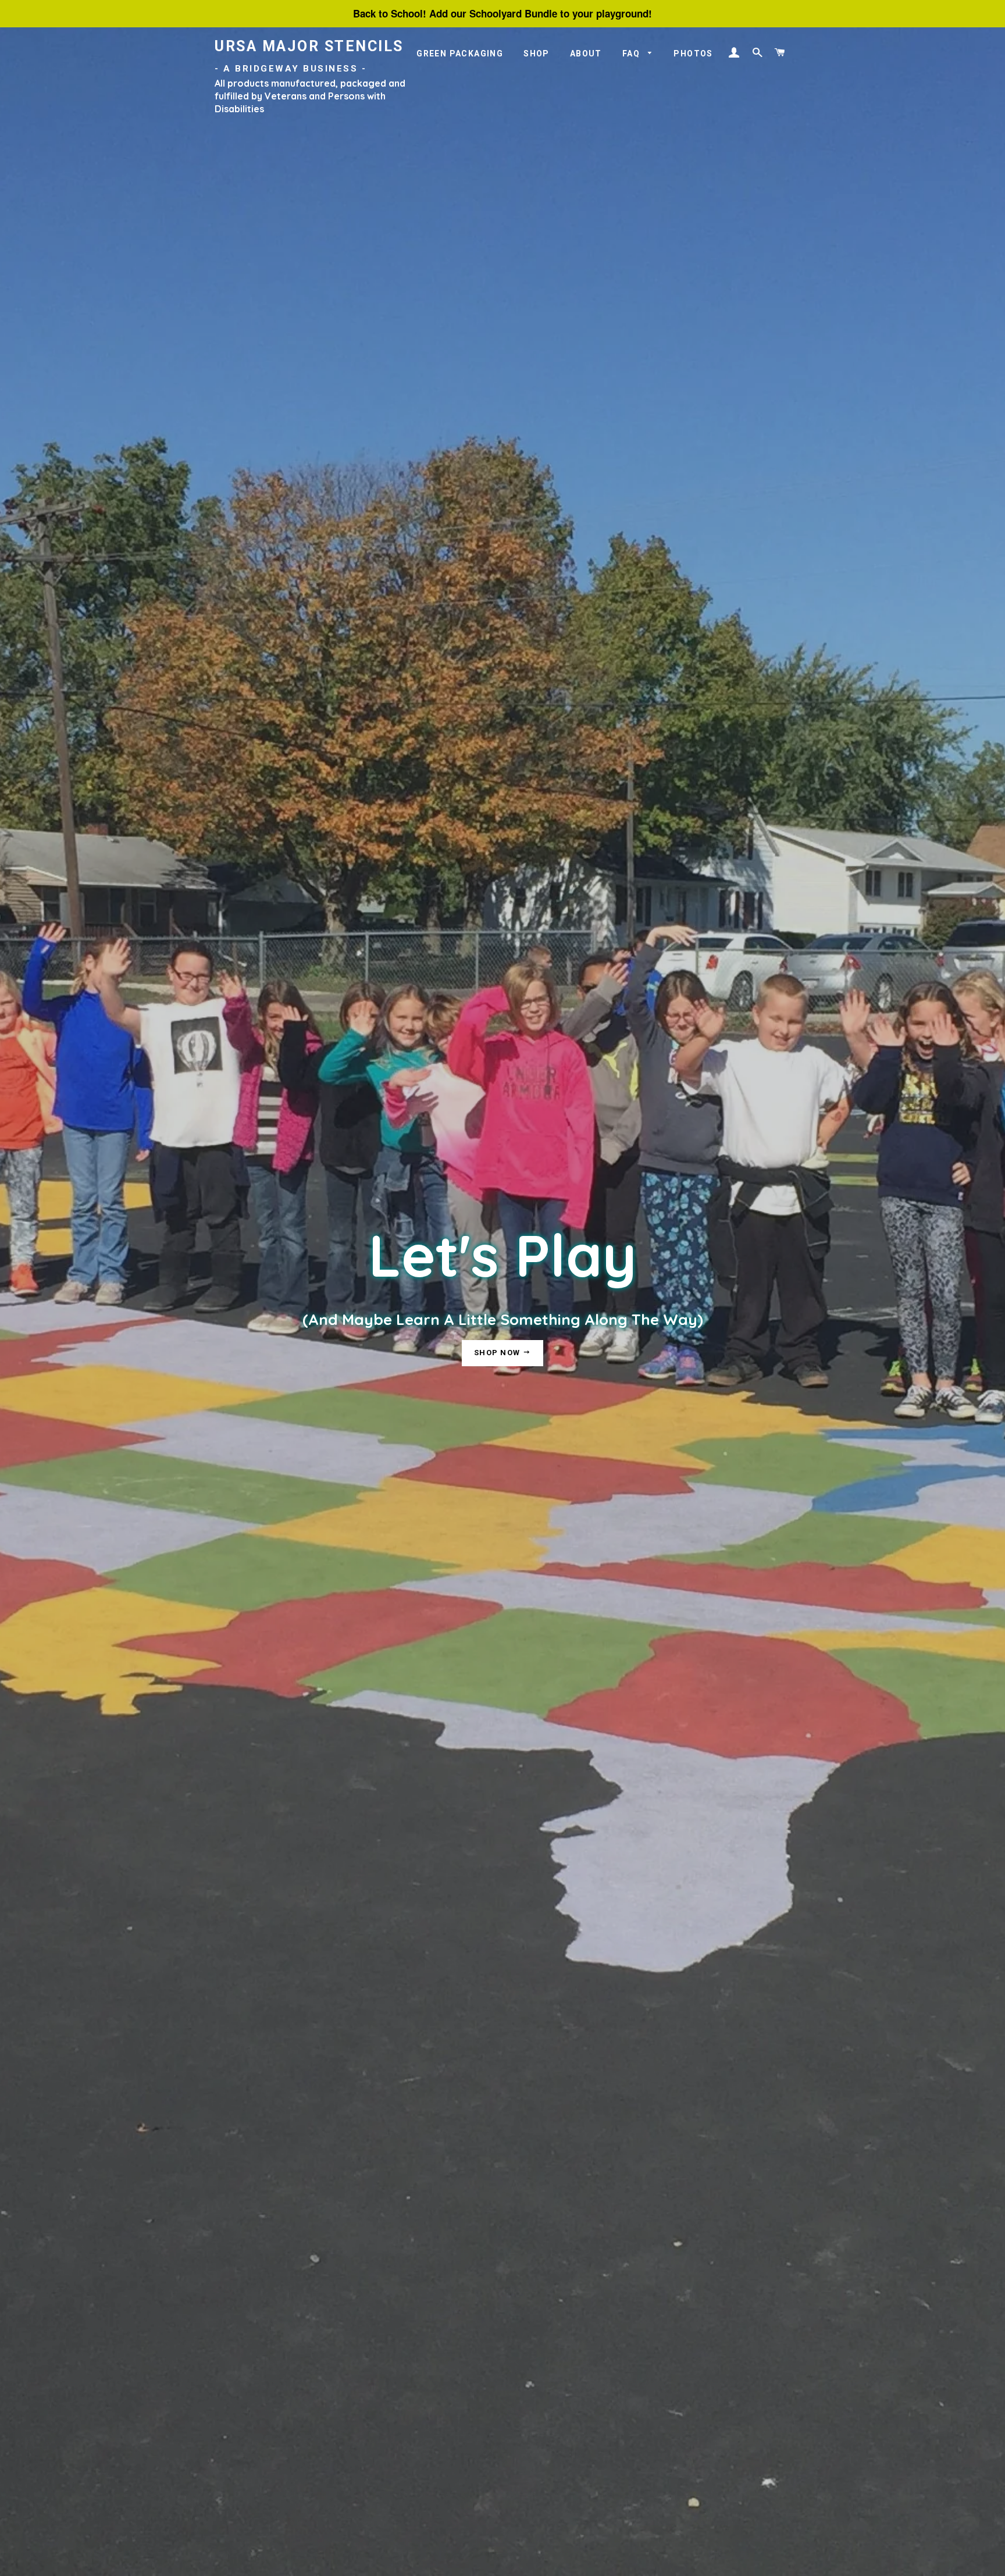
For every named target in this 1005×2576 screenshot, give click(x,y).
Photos (693, 54)
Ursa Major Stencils (309, 56)
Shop (537, 54)
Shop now (498, 1353)
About (586, 54)
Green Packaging (460, 54)
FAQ (632, 54)
